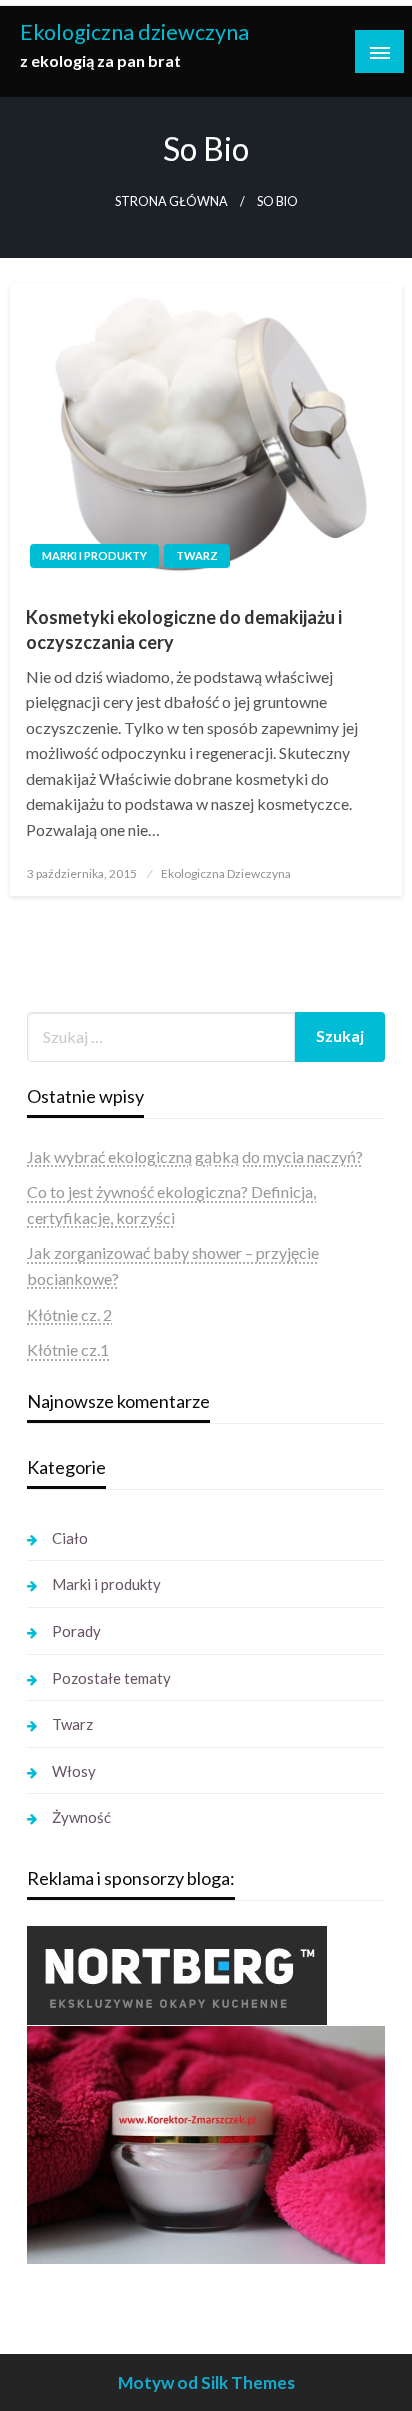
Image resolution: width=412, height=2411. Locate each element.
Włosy (74, 1771)
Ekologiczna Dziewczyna (226, 873)
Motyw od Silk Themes (206, 2382)
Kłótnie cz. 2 (69, 1314)
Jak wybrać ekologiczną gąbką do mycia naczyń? (195, 1156)
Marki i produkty (94, 555)
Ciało (70, 1538)
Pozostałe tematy (111, 1678)
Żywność (81, 1817)
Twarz (197, 555)
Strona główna (171, 201)
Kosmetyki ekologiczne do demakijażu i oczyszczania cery (184, 629)
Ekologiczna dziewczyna (134, 32)
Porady (76, 1631)
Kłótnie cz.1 (68, 1349)
